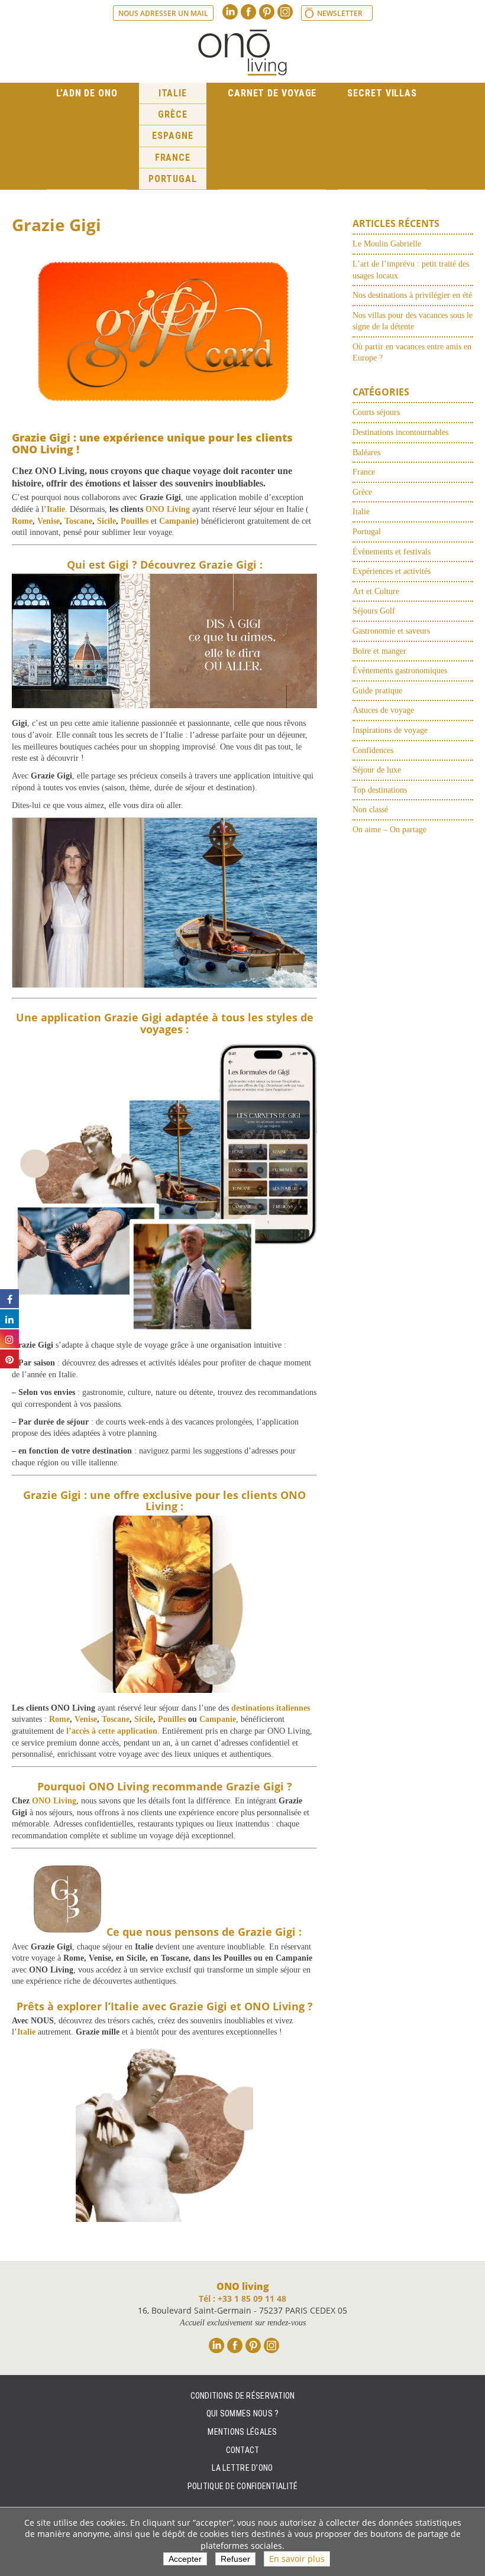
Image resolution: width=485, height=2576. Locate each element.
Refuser (235, 2559)
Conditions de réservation (243, 2395)
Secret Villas (382, 93)
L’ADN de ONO (87, 93)
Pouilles (135, 521)
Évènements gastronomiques (400, 671)
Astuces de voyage (383, 710)
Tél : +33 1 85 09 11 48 (242, 2298)
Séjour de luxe (377, 770)
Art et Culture (376, 591)
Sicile (106, 521)
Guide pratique (377, 691)
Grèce (173, 114)
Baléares (366, 452)
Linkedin (230, 12)
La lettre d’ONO (242, 2468)
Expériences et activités (392, 571)
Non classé (370, 810)
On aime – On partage (389, 830)
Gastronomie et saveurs (391, 631)
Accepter (185, 2559)
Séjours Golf (374, 611)
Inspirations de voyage (390, 730)
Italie (173, 93)
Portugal (173, 179)
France (173, 158)
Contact (243, 2450)
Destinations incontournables (400, 432)
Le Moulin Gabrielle (387, 244)
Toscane (78, 521)
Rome (22, 521)
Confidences (373, 750)
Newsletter (340, 13)
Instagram (285, 12)
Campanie (218, 1719)
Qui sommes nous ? (243, 2413)
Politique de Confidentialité (243, 2486)
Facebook (248, 12)
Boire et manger (379, 651)
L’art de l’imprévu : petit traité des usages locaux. (411, 270)
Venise (48, 521)
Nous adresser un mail (163, 13)
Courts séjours (376, 412)
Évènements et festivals (392, 552)
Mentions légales (242, 2432)
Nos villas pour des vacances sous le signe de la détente (413, 321)
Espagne (172, 136)
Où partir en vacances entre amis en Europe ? (412, 353)
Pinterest (267, 12)
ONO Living (54, 1801)
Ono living (242, 53)
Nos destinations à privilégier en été (412, 295)
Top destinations (380, 790)
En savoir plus (297, 2559)
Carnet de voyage (272, 93)
